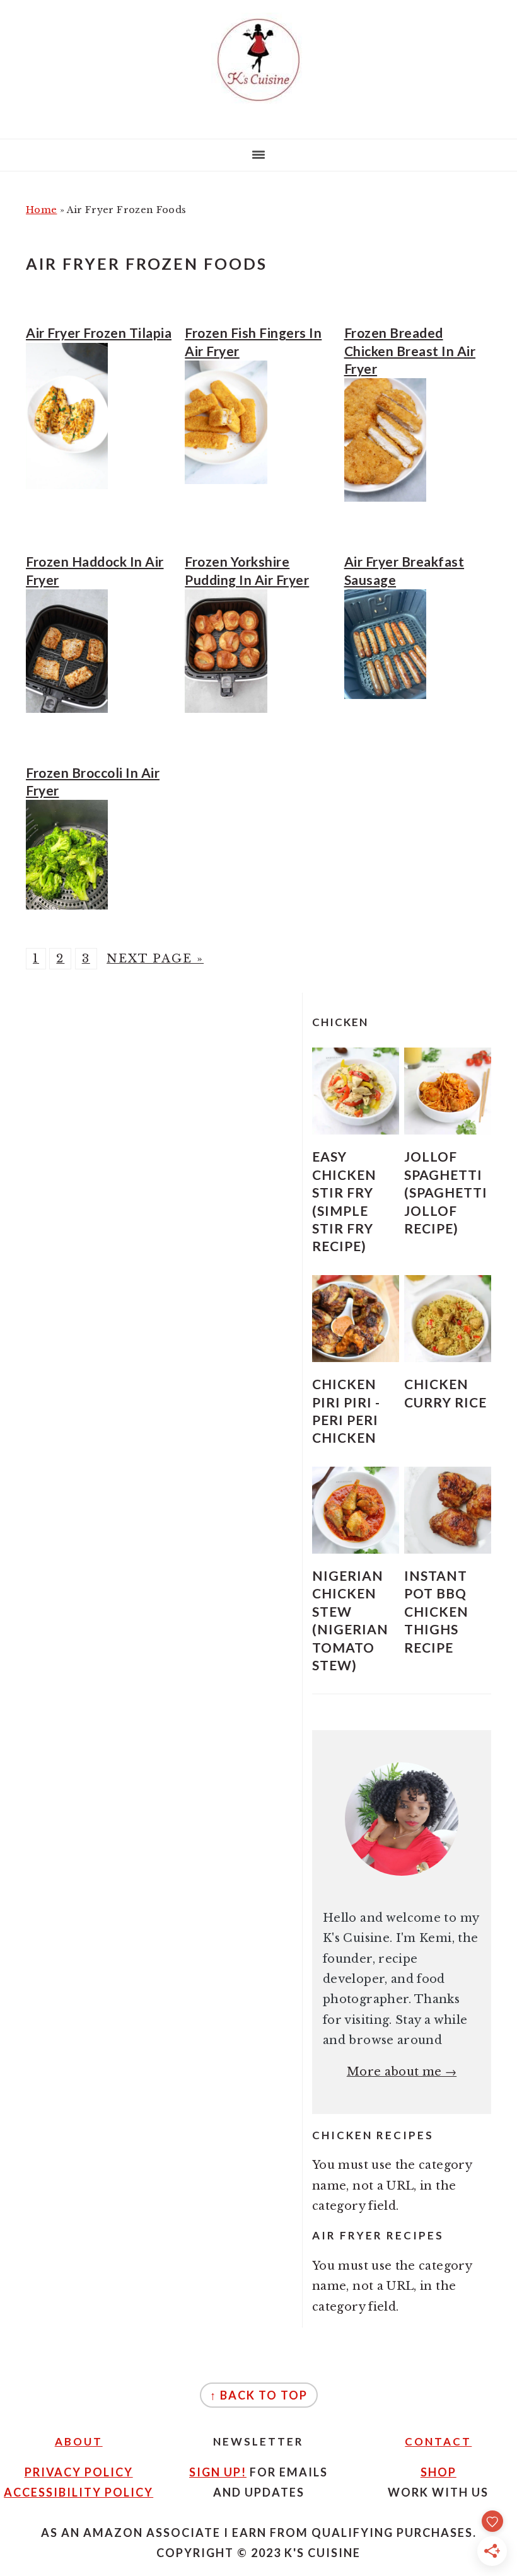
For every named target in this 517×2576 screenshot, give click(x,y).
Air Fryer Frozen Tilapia (99, 332)
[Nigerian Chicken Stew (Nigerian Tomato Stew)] (356, 1510)
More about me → (402, 2072)
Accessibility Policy (78, 2492)
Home (41, 210)
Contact (438, 2441)
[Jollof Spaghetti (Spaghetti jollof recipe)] (448, 1091)
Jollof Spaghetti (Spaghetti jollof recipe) (446, 1192)
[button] (356, 1091)
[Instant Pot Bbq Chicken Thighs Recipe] (448, 1510)
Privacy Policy (79, 2472)
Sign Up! (218, 2472)
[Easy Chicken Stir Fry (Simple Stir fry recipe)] (356, 1091)
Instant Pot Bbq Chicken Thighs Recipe (436, 1611)
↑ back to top (259, 2395)
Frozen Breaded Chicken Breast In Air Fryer (410, 350)
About (79, 2441)
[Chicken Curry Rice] (448, 1319)
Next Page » (155, 959)
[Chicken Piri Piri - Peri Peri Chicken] (356, 1319)
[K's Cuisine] (258, 107)
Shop (439, 2472)
